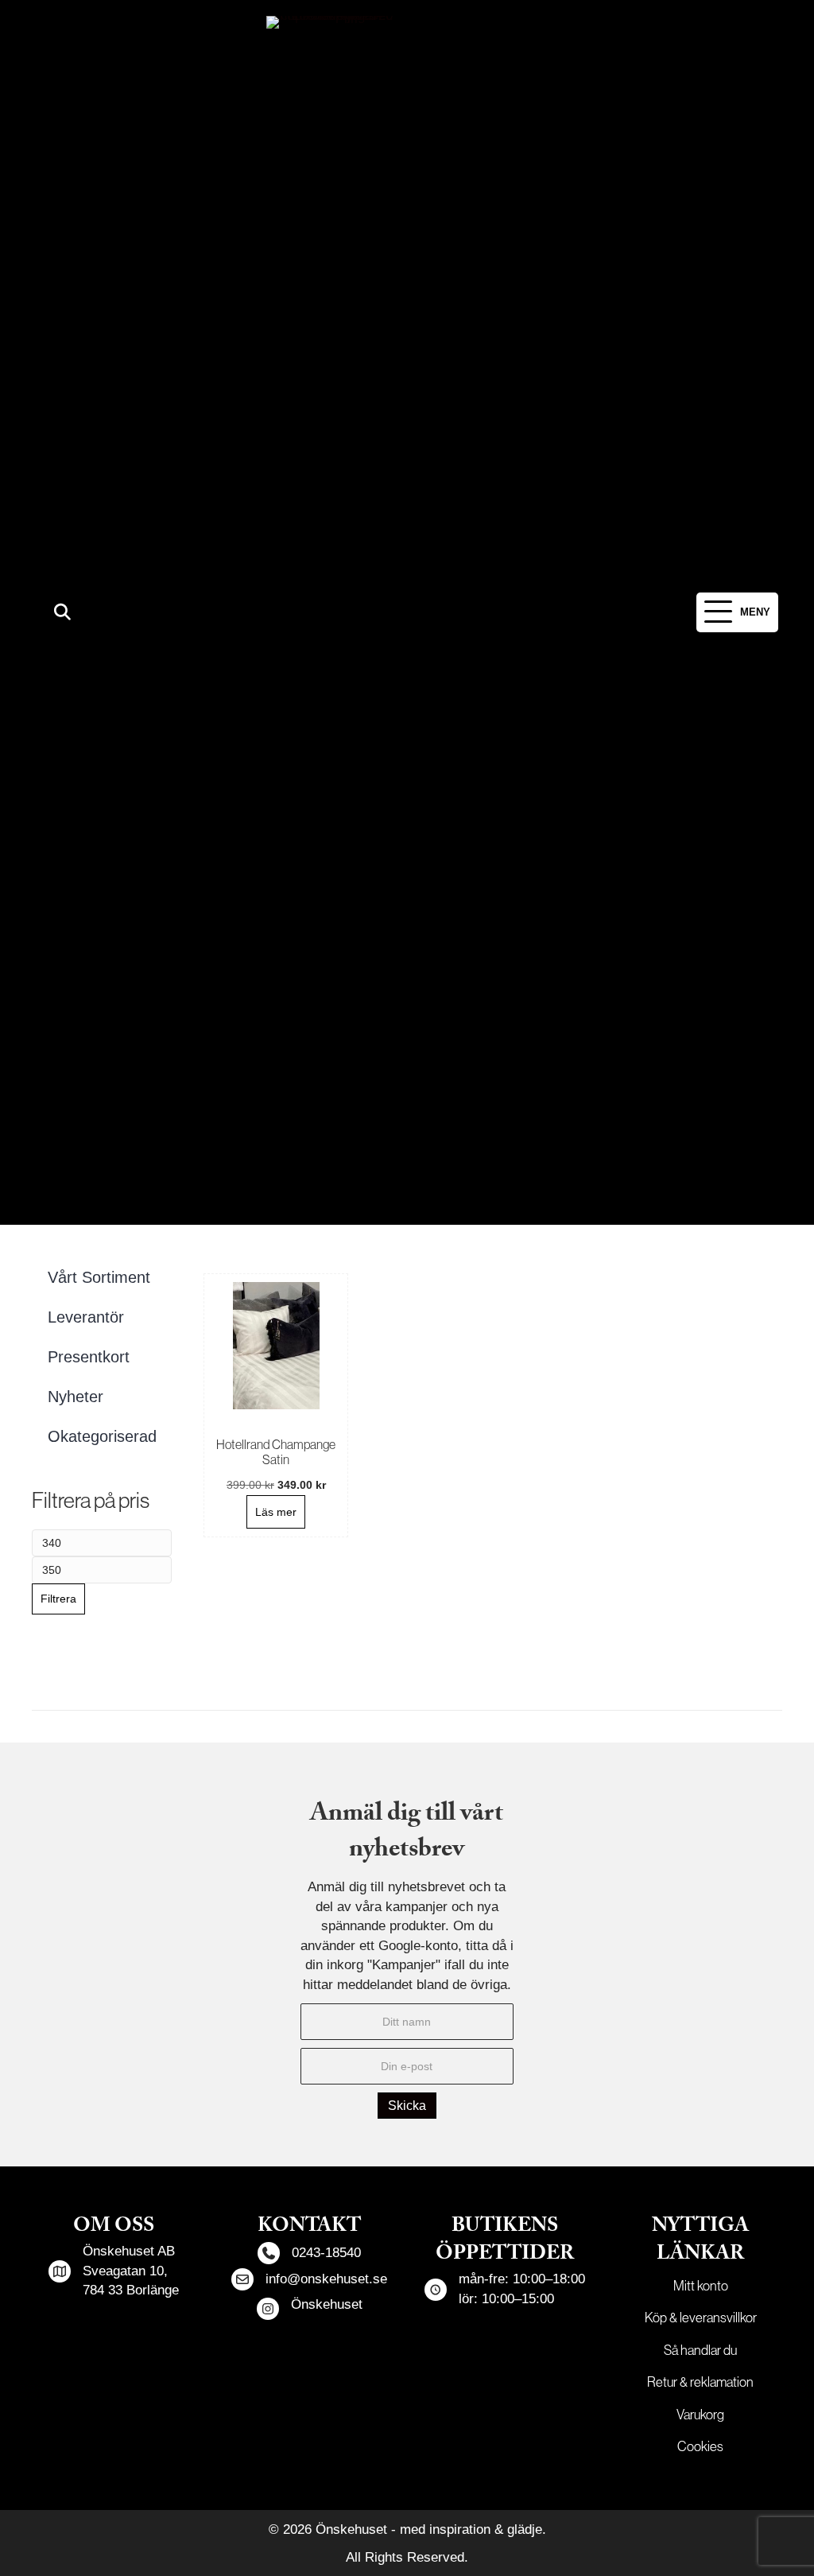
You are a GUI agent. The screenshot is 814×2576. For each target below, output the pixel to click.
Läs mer (276, 1512)
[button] (62, 613)
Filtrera (58, 1599)
